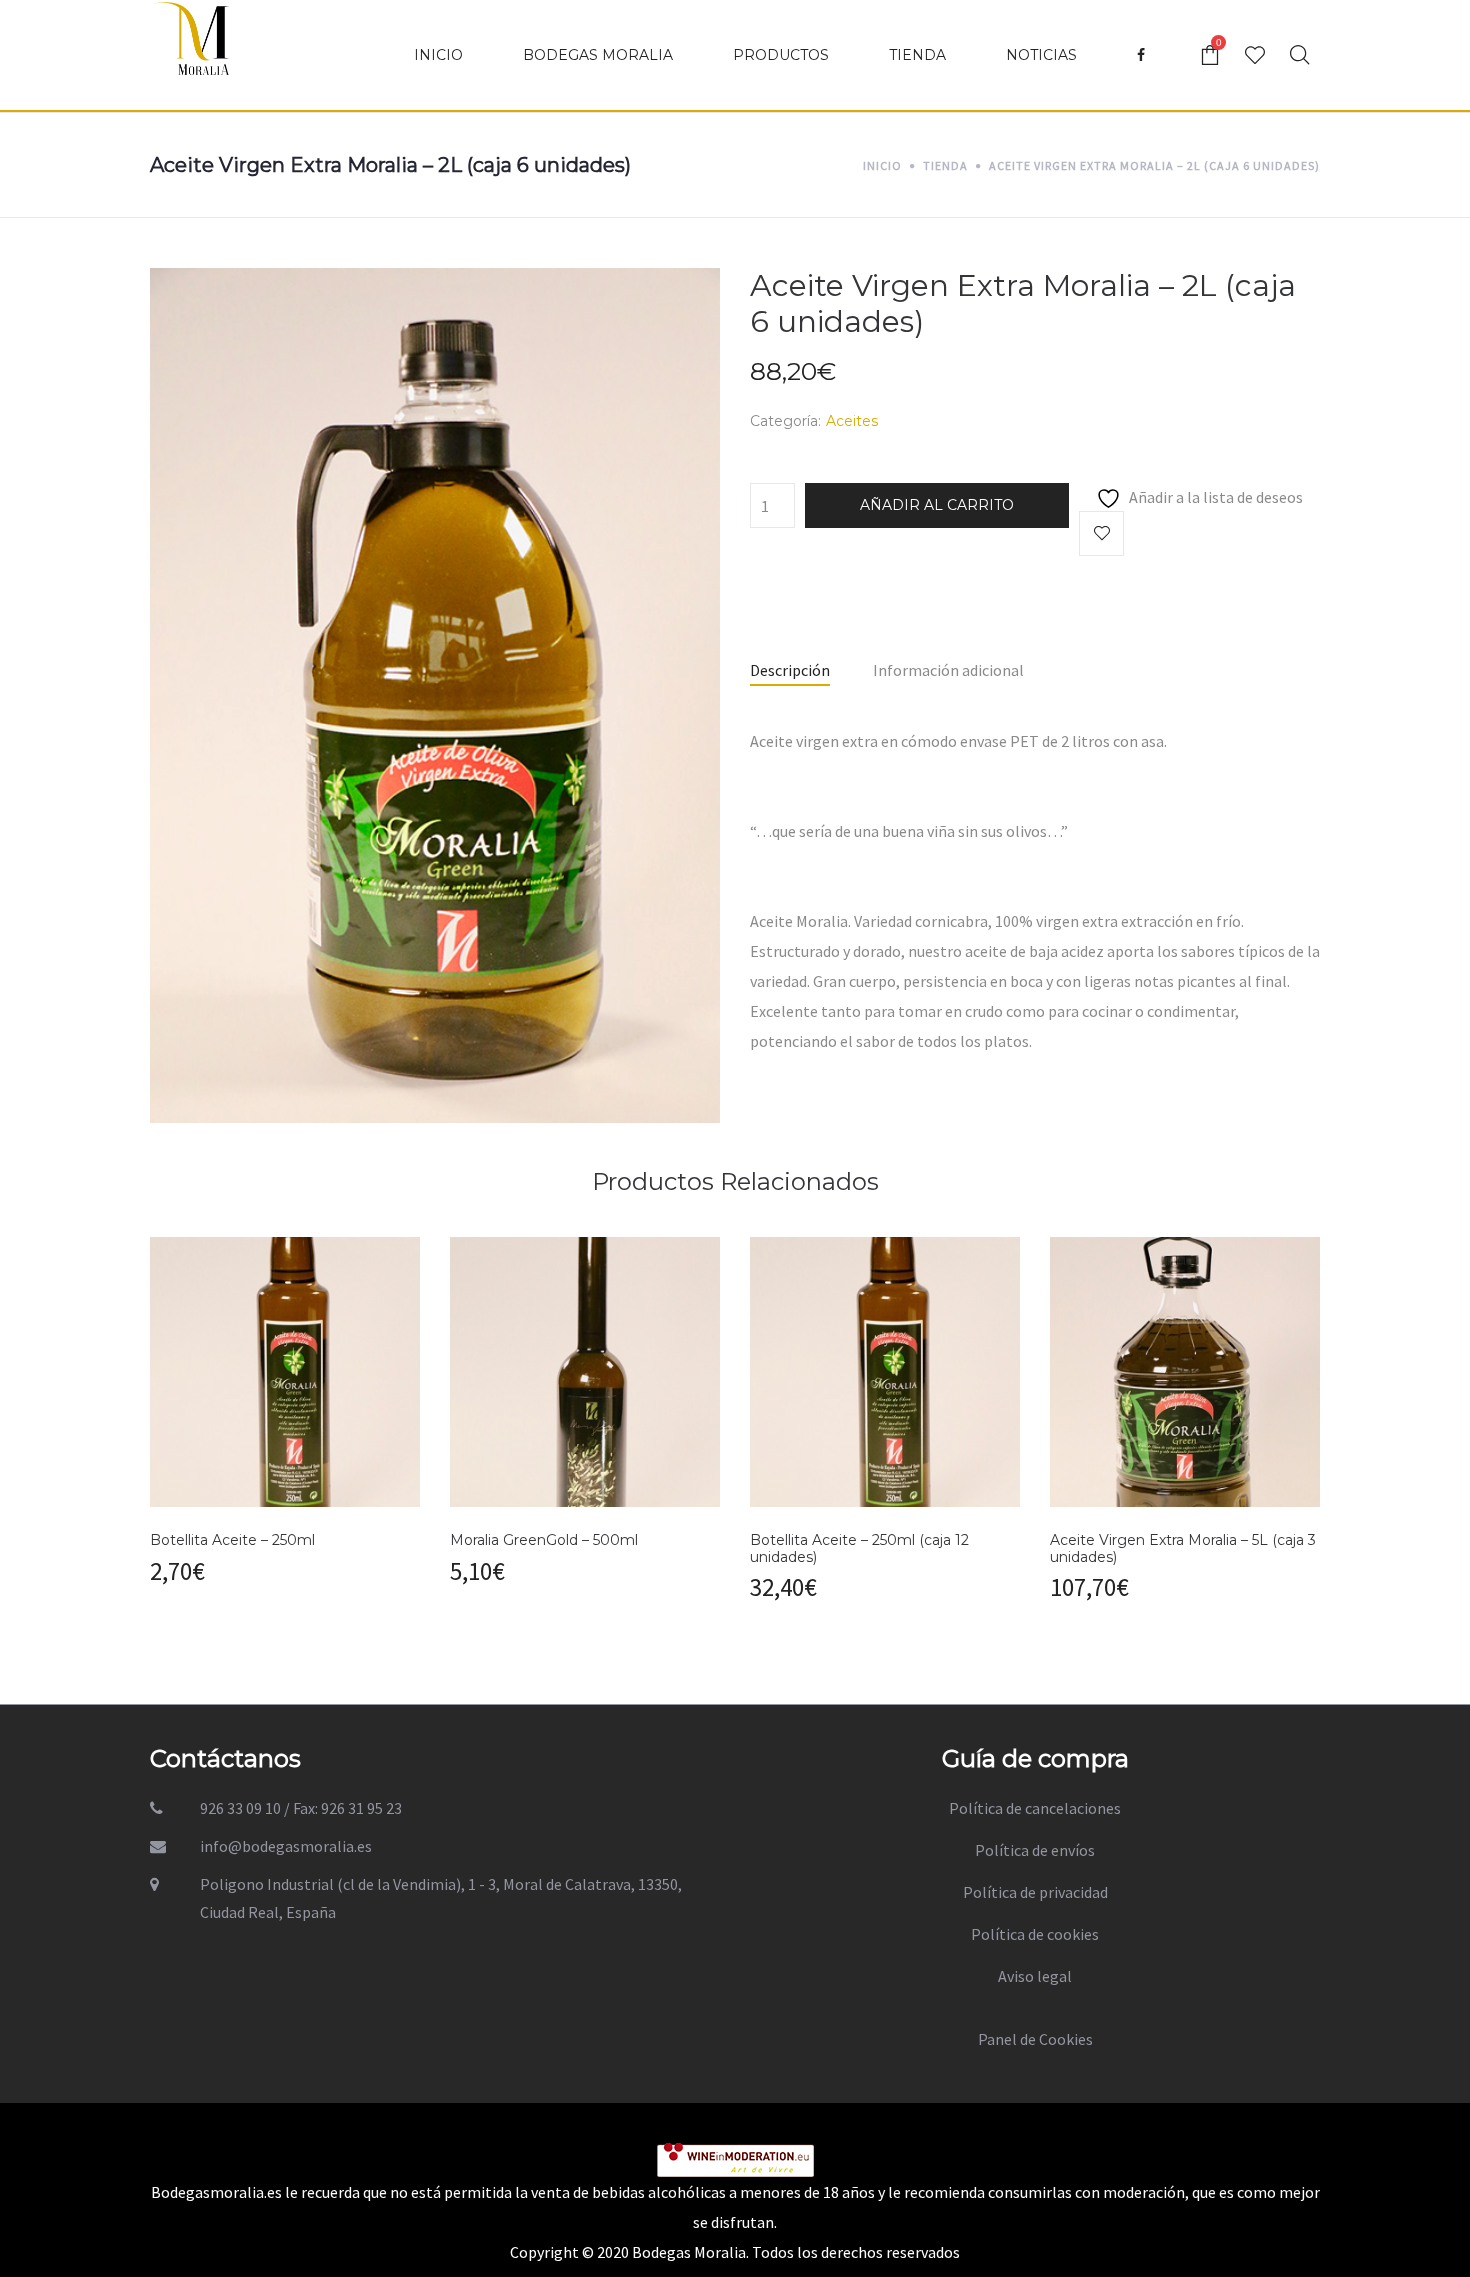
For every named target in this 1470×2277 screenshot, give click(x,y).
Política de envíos (1035, 1850)
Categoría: (785, 421)
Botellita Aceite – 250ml (232, 1540)
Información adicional (948, 670)
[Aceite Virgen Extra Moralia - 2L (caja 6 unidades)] (435, 693)
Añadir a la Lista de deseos (1101, 533)
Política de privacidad (1035, 1892)
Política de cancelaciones (1035, 1808)
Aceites (852, 421)
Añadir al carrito (937, 505)
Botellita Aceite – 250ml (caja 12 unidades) (859, 1548)
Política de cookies (1035, 1934)
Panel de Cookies (1035, 2039)
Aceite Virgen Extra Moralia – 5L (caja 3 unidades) (1183, 1548)
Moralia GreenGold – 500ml (544, 1540)
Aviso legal (1035, 1976)
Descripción (790, 670)
